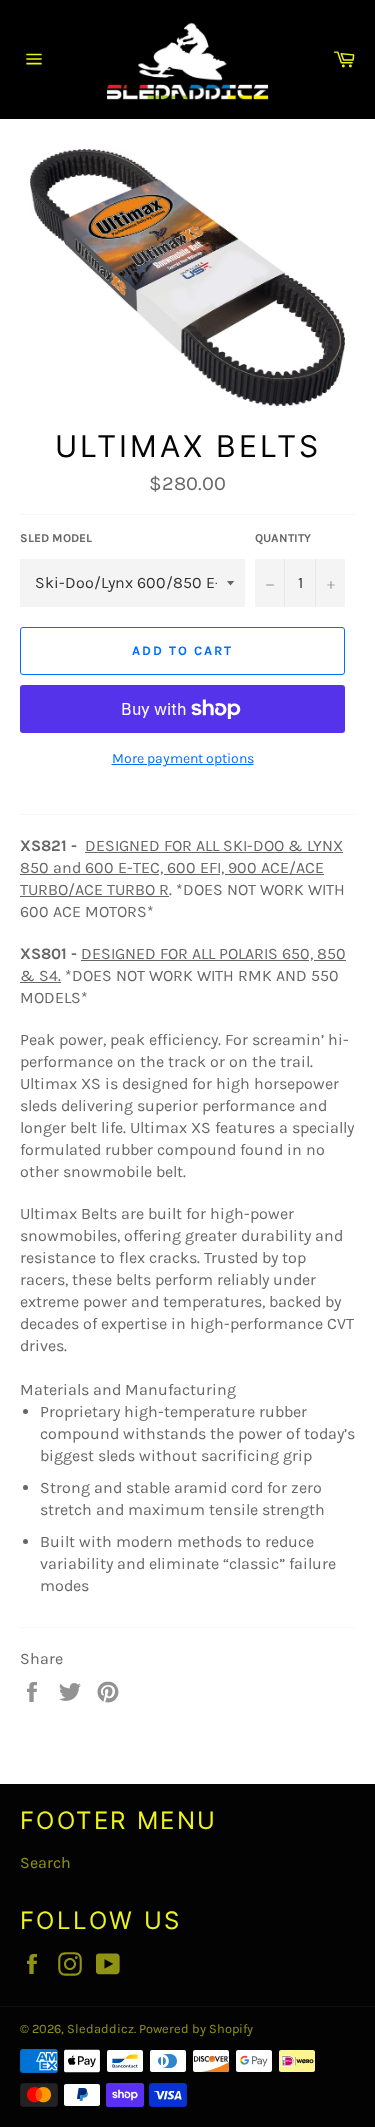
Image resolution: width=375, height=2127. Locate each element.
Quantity (283, 538)
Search (45, 1862)
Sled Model (56, 538)
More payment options (183, 758)
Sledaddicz (100, 2028)
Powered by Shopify (196, 2028)
